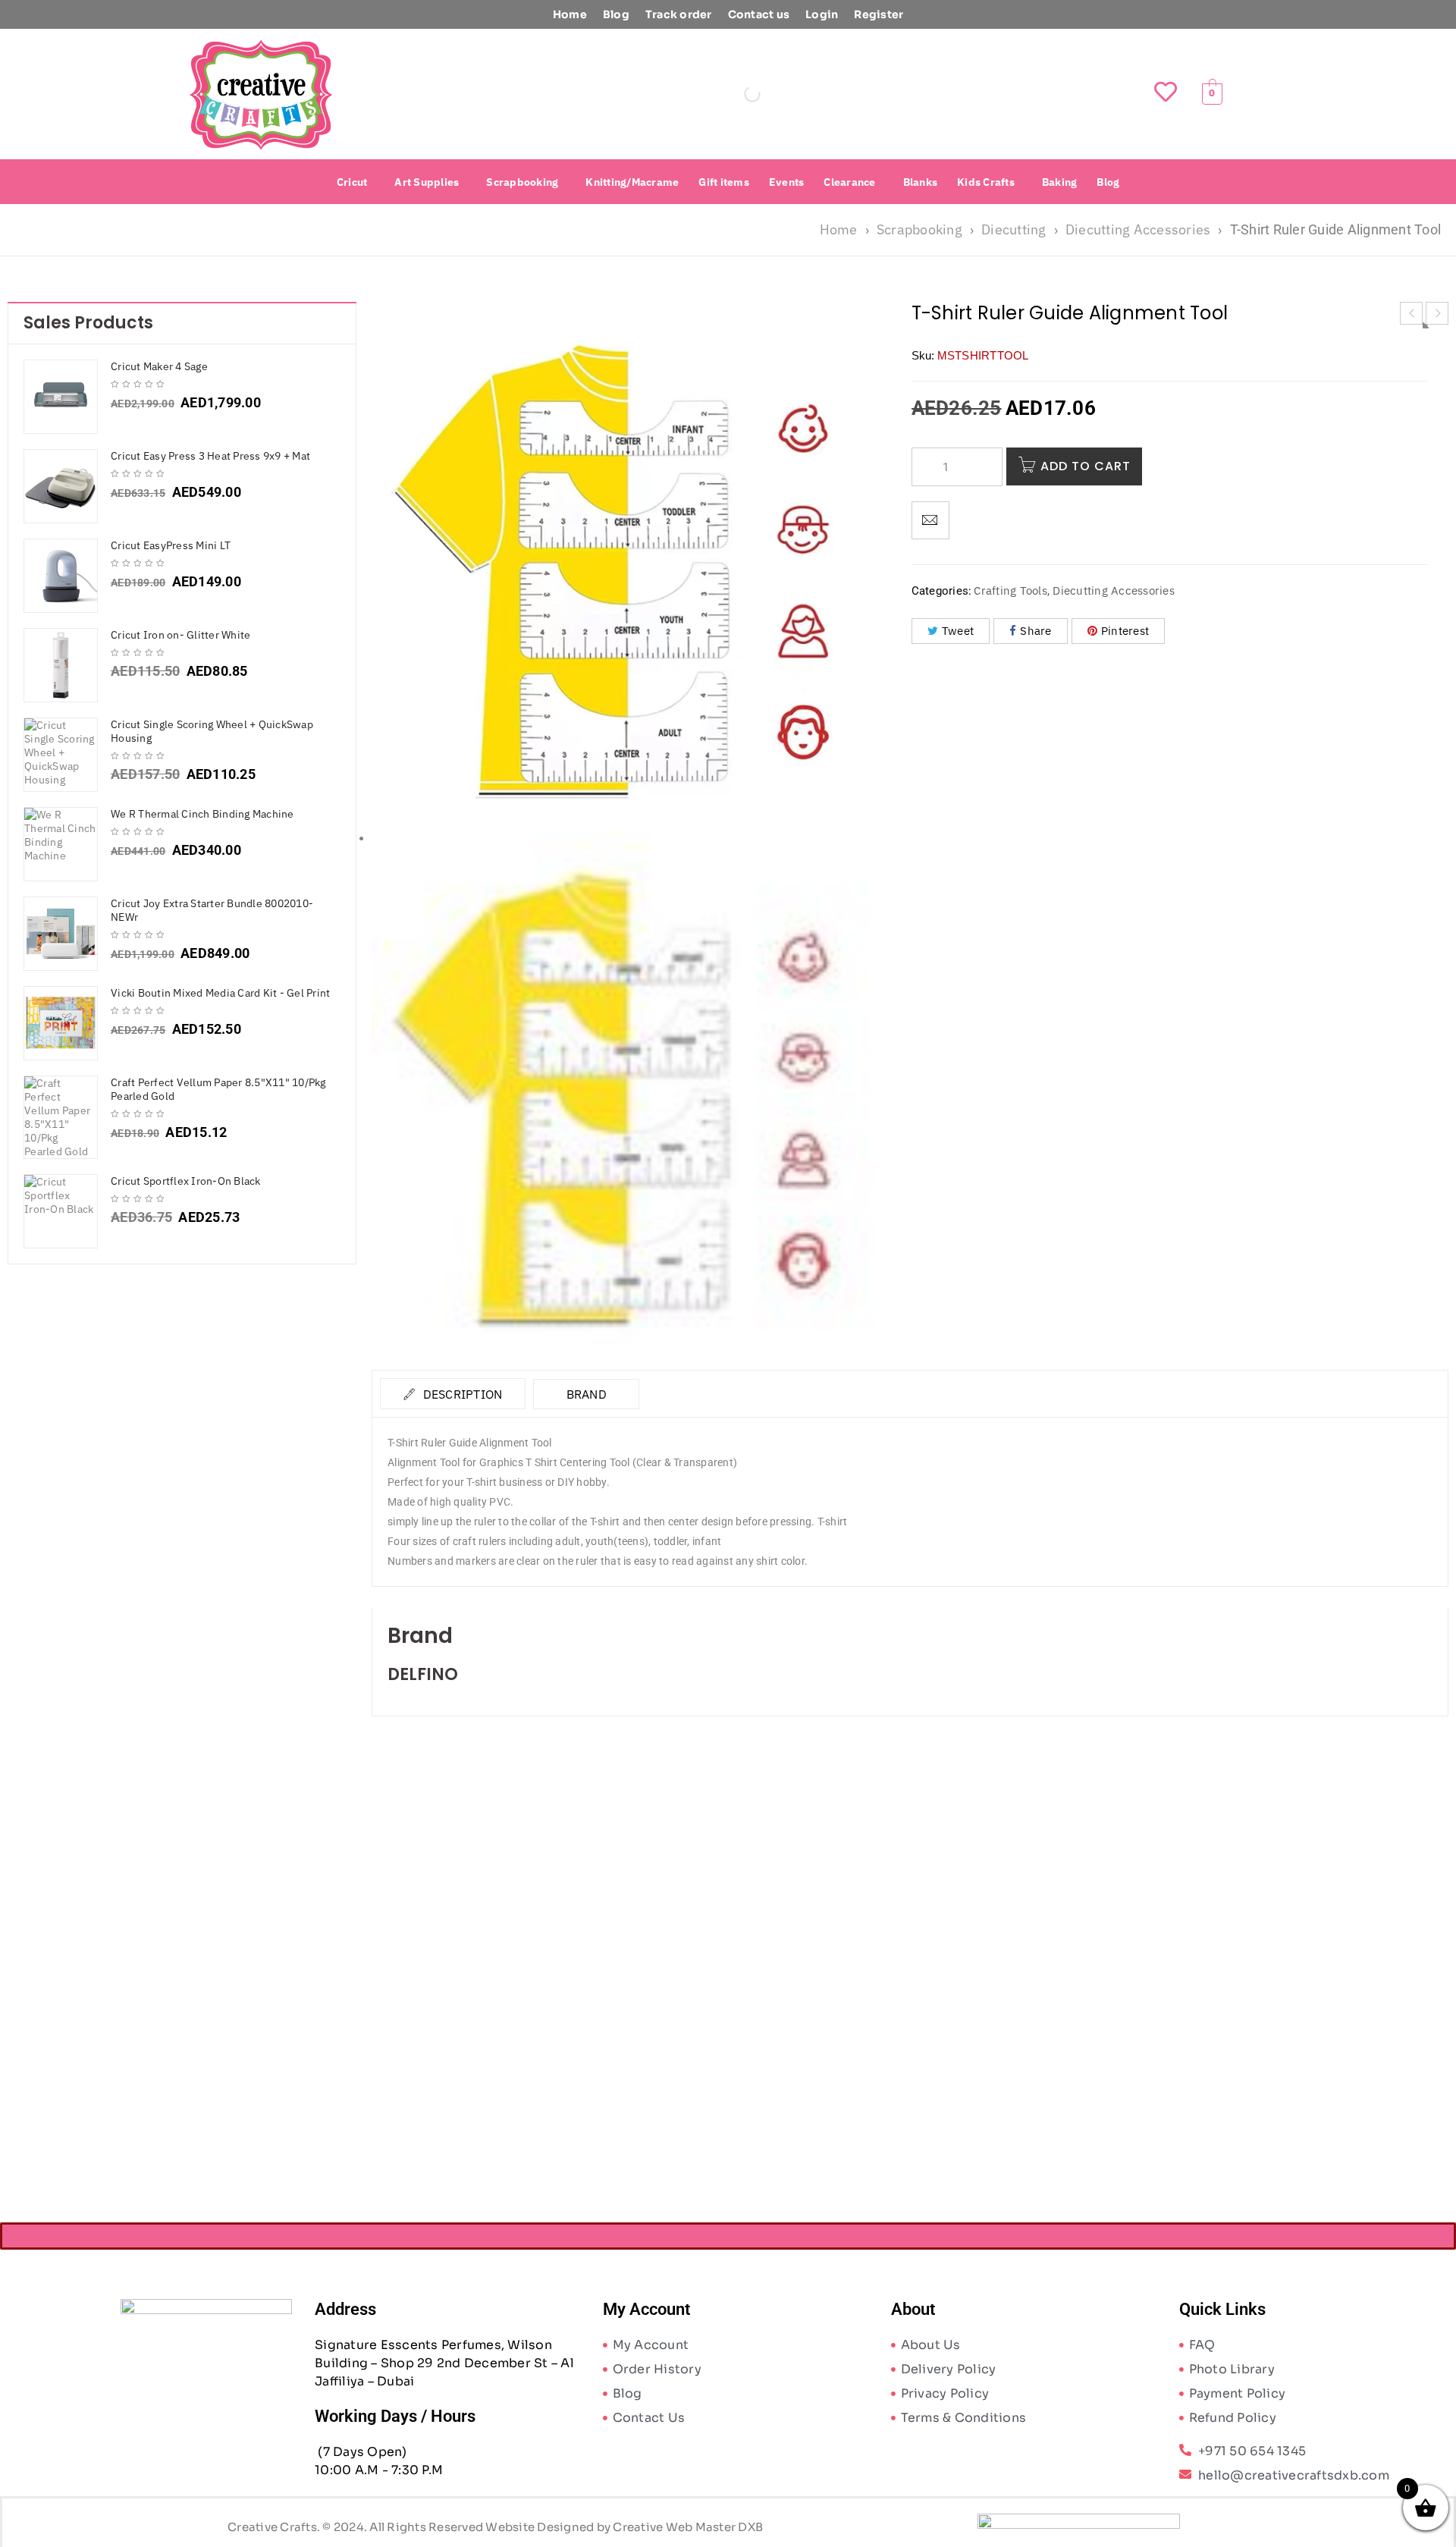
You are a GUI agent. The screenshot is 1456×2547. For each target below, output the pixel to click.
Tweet (958, 631)
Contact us (759, 14)
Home (570, 14)
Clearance (849, 182)
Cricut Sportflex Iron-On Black (186, 1181)
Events (787, 182)
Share (1036, 631)
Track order (679, 14)
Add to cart (1086, 466)
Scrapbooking (522, 182)
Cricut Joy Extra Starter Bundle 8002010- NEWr (212, 910)
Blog (616, 14)
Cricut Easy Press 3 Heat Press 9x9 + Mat (210, 456)
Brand (587, 1394)
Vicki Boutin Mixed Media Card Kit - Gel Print (220, 993)
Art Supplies (427, 182)
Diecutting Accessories (1138, 229)
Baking (1060, 182)
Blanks (921, 182)
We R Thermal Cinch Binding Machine (202, 814)
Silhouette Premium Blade (506, 2083)
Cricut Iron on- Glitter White (180, 635)
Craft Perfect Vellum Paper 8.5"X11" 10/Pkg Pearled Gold (218, 1089)
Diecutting (1014, 229)
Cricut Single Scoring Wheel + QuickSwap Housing (212, 731)
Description (461, 1394)
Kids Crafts (986, 182)
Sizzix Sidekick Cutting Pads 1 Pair (775, 2083)
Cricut (352, 182)
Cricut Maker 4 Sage (159, 366)
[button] (356, 182)
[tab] (453, 1394)
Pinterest (1125, 631)
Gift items (724, 182)
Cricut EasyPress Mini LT (171, 545)
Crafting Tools (1010, 590)
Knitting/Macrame (632, 182)
